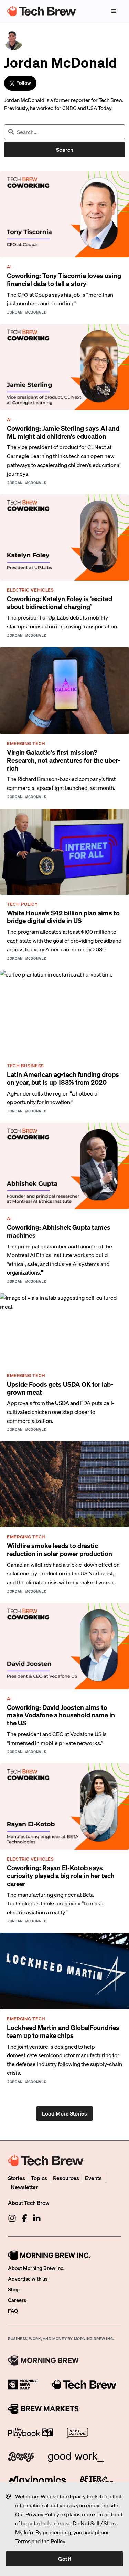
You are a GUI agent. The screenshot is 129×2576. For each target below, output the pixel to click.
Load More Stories (64, 2113)
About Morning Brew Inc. (36, 2268)
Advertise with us (28, 2279)
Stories (17, 2178)
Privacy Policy (42, 2514)
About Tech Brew (29, 2203)
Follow (24, 83)
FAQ (13, 2311)
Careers (17, 2300)
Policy (58, 2541)
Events (93, 2178)
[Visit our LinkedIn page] (37, 2218)
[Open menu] (114, 11)
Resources (66, 2178)
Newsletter (24, 2187)
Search (65, 150)
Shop (14, 2289)
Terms (23, 2541)
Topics (39, 2178)
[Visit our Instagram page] (12, 2218)
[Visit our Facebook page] (24, 2218)
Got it (65, 2559)
